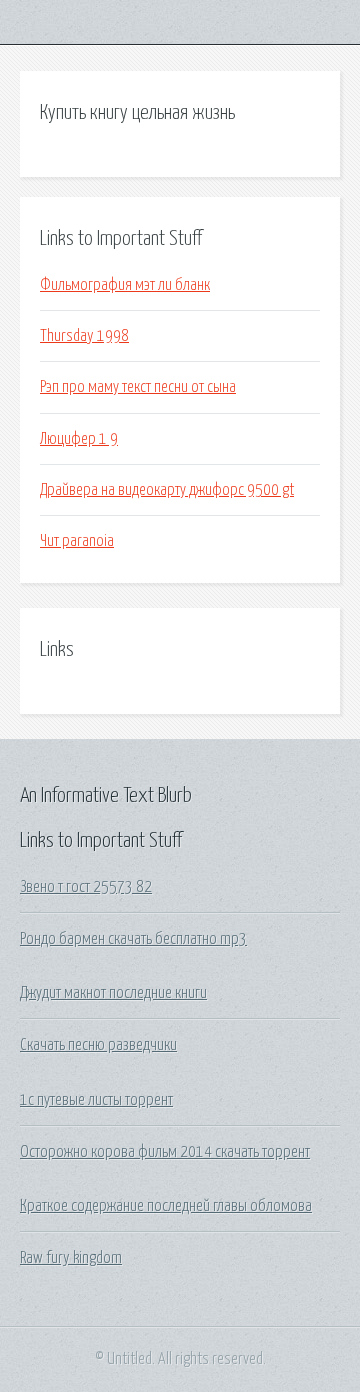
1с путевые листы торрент (96, 1100)
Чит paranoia (77, 541)
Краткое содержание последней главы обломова (166, 1206)
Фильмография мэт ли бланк (125, 285)
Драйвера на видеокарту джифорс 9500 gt (167, 490)
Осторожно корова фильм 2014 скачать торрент (165, 1152)
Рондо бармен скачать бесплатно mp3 (133, 939)
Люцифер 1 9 (79, 439)
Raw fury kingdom (71, 1258)
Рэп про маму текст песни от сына (138, 387)
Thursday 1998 (84, 336)
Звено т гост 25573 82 (86, 887)
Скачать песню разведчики (98, 1045)
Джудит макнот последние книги (113, 993)
